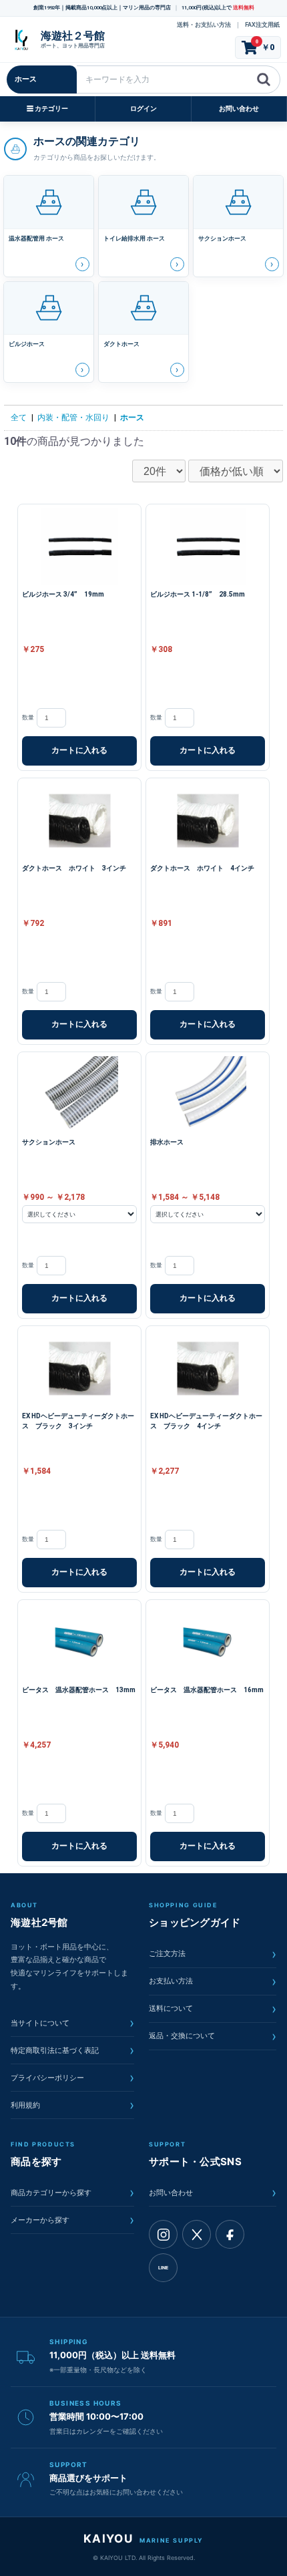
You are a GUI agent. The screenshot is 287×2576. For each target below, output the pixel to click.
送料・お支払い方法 (204, 25)
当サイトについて (72, 2023)
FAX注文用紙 (262, 25)
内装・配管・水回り (73, 418)
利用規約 (72, 2105)
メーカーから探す (72, 2220)
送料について (213, 2009)
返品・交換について (213, 2036)
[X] (197, 2234)
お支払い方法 (213, 1981)
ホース (132, 418)
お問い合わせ (239, 109)
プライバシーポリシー (72, 2078)
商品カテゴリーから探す (72, 2193)
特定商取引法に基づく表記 (72, 2050)
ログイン (143, 109)
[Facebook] (230, 2234)
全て (19, 418)
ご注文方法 (213, 1954)
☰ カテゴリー (47, 109)
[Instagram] (163, 2234)
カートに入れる (79, 750)
